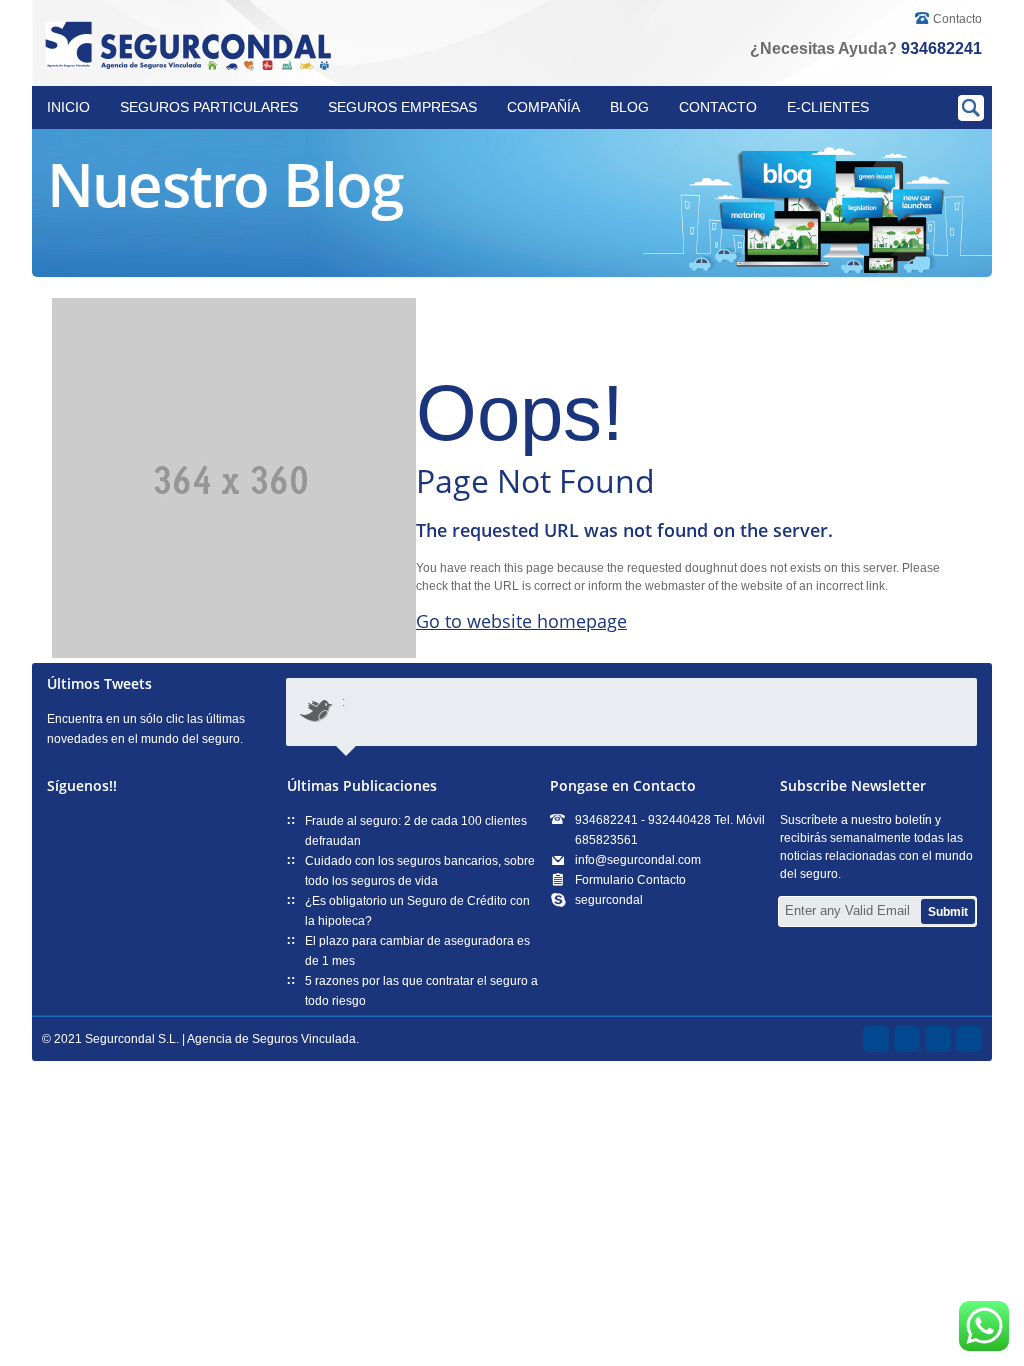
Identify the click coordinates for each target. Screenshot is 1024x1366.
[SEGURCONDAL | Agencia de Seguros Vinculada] (192, 47)
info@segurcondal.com (638, 860)
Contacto (957, 19)
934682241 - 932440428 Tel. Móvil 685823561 (670, 830)
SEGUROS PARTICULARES (209, 107)
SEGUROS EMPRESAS (402, 107)
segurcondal (609, 900)
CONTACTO (718, 107)
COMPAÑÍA (543, 107)
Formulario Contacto (630, 880)
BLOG (629, 107)
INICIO (68, 107)
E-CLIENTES (828, 107)
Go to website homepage (521, 621)
